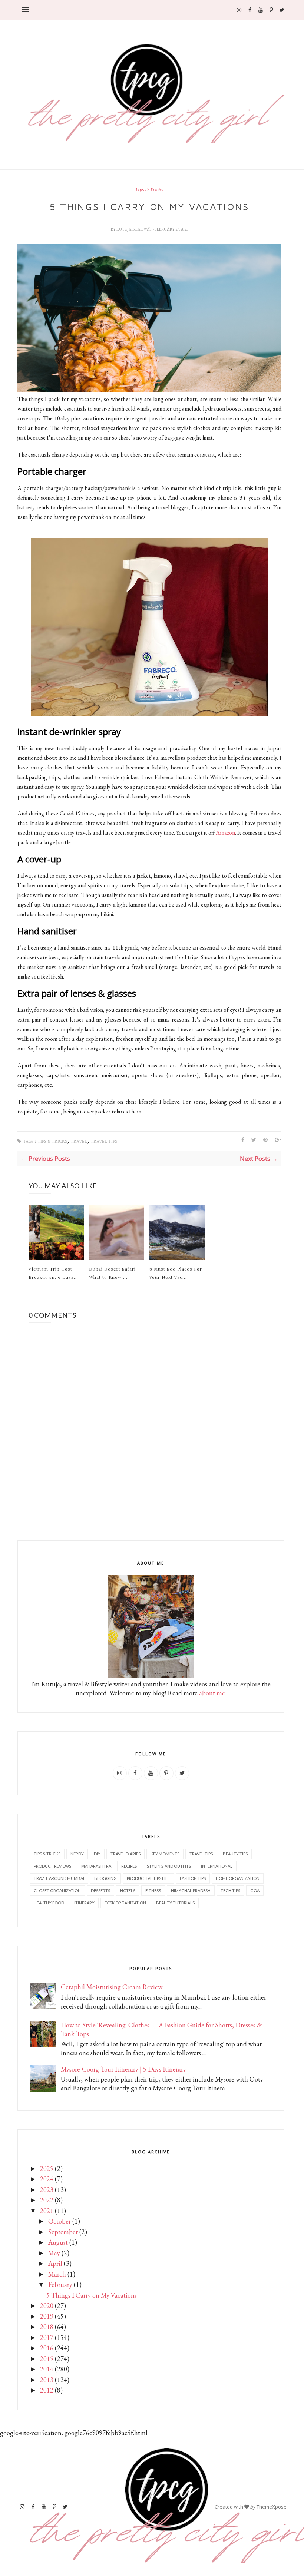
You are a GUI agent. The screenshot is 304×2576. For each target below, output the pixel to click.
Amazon (225, 833)
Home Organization (238, 1878)
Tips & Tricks (149, 190)
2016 (47, 2348)
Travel (79, 1141)
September (63, 2232)
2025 (47, 2168)
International (217, 1866)
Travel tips (104, 1141)
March (57, 2274)
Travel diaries (125, 1854)
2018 (47, 2327)
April (55, 2263)
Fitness (153, 1890)
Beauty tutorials (175, 1903)
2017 (47, 2337)
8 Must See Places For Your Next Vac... (176, 1273)
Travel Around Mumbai (59, 1878)
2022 (47, 2200)
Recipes (129, 1866)
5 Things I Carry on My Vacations (92, 2295)
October (60, 2221)
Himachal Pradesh (191, 1890)
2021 (47, 2211)
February (60, 2284)
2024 (47, 2179)
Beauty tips (235, 1854)
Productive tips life (148, 1878)
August (58, 2242)
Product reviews (52, 1866)
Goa (255, 1890)
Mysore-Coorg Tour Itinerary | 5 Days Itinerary (123, 2069)
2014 (47, 2369)
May (54, 2253)
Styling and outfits (169, 1866)
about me (212, 1693)
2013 (47, 2380)
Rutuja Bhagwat (135, 229)
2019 (47, 2316)
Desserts (100, 1890)
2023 (47, 2190)
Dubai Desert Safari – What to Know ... (115, 1273)
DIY (97, 1854)
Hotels (128, 1890)
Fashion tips (193, 1878)
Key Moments (165, 1854)
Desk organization (125, 1903)
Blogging (105, 1878)
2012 (47, 2390)
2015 (47, 2359)
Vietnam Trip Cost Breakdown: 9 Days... (53, 1273)
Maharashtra (96, 1866)
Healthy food (49, 1903)
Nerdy (77, 1854)
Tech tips (230, 1890)
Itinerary (84, 1903)
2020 (47, 2306)
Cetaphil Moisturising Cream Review (112, 1987)
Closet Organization (57, 1890)
